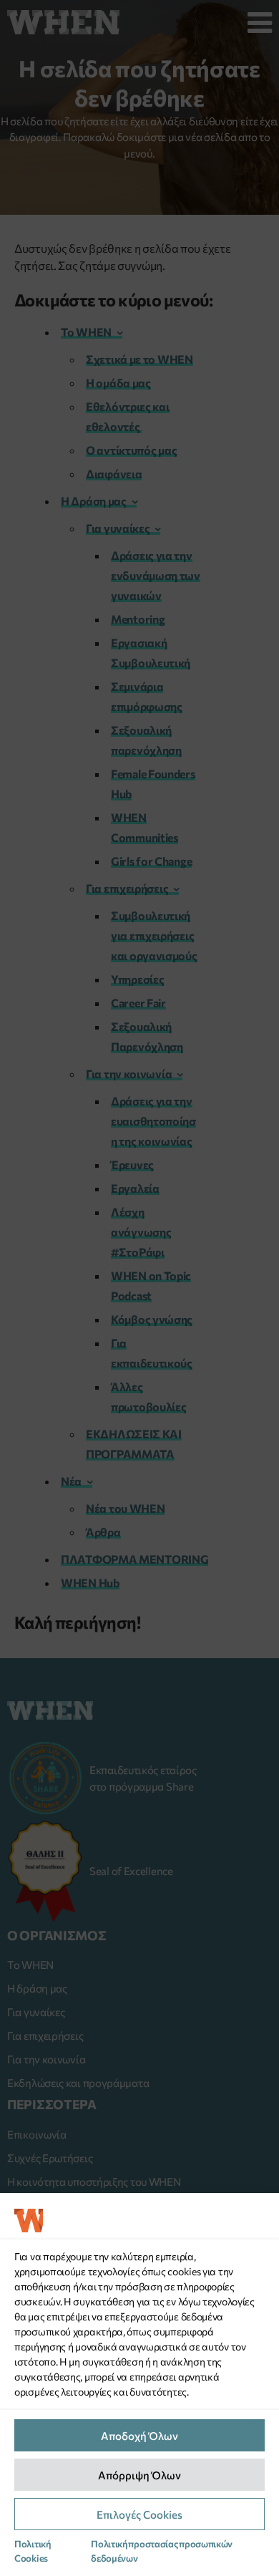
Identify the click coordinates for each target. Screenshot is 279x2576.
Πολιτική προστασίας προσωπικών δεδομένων (162, 2551)
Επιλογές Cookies (139, 2514)
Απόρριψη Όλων (139, 2475)
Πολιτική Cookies (33, 2551)
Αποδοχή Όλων (139, 2436)
